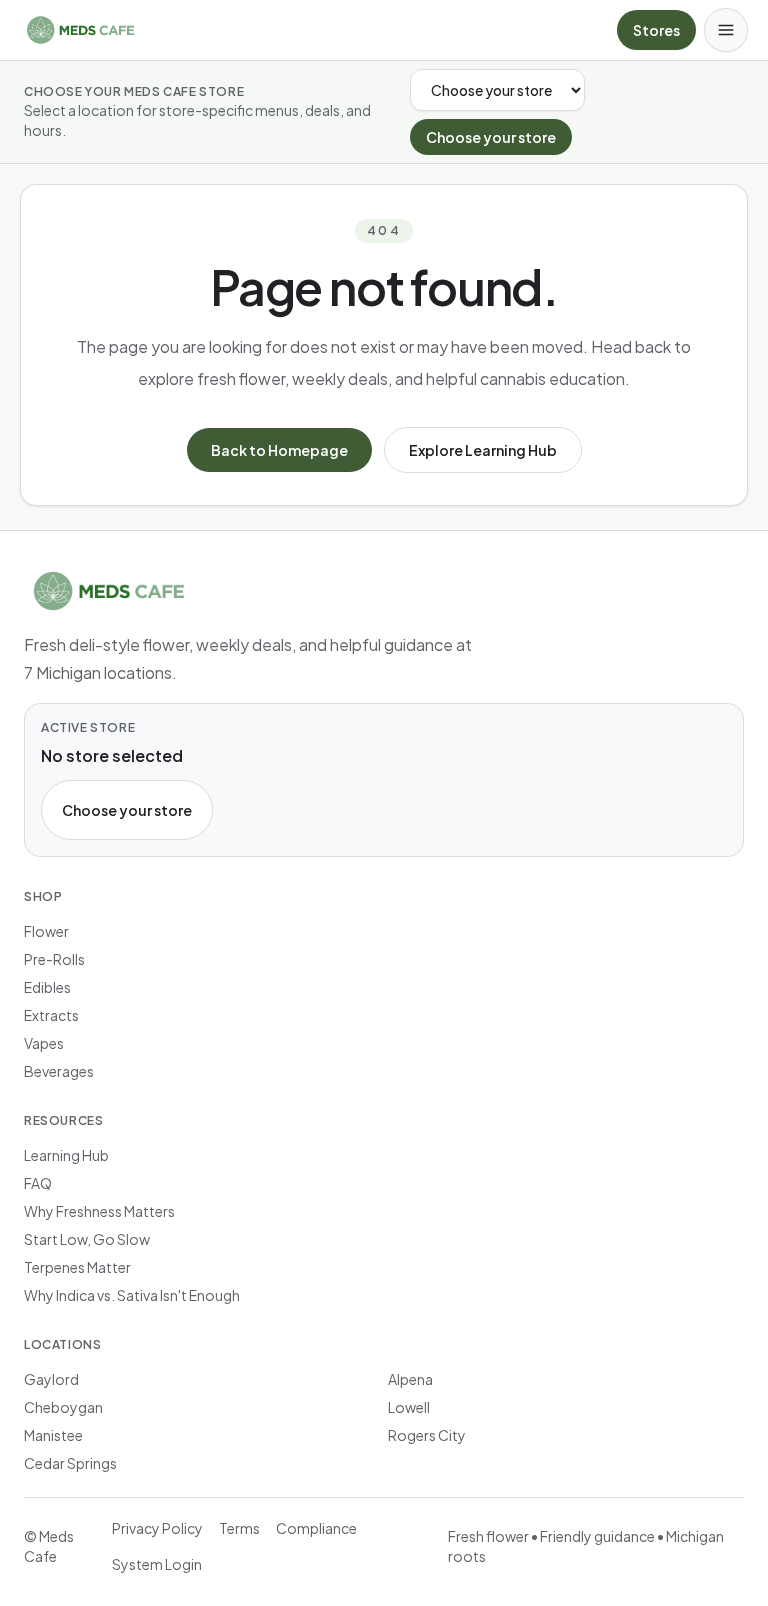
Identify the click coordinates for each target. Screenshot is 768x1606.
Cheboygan (63, 1407)
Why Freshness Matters (99, 1211)
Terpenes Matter (77, 1267)
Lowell (409, 1407)
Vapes (44, 1043)
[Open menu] (726, 30)
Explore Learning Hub (483, 450)
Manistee (53, 1435)
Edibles (47, 987)
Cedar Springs (70, 1463)
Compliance (316, 1528)
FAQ (38, 1183)
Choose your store (491, 137)
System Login (157, 1564)
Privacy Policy (157, 1528)
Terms (239, 1528)
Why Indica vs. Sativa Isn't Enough (132, 1295)
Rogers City (427, 1435)
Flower (46, 931)
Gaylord (51, 1379)
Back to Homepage (279, 450)
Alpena (410, 1379)
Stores (656, 30)
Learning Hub (66, 1155)
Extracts (51, 1015)
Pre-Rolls (54, 959)
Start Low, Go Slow (87, 1239)
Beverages (59, 1071)
